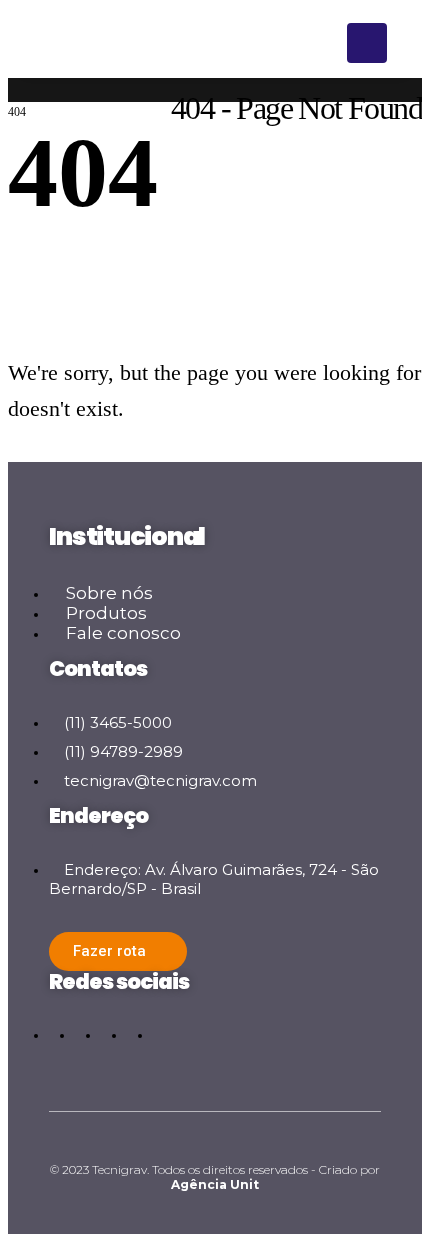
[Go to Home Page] (15, 97)
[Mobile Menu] (367, 43)
